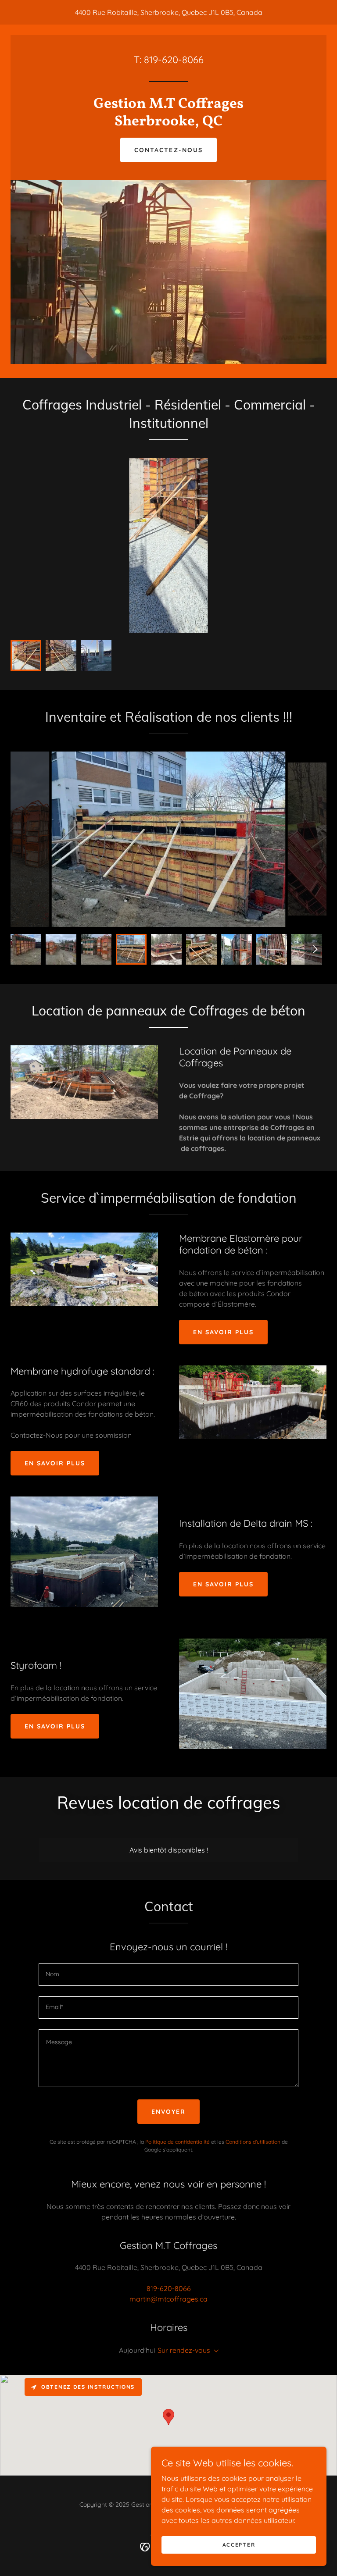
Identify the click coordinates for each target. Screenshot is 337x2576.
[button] (215, 2351)
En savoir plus (223, 1332)
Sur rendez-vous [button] (184, 2350)
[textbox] (168, 1975)
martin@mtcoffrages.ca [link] (168, 2299)
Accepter (239, 2545)
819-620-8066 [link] (174, 60)
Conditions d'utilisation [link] (253, 2142)
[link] (168, 123)
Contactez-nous (168, 150)
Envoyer (168, 2112)
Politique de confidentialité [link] (177, 2142)
